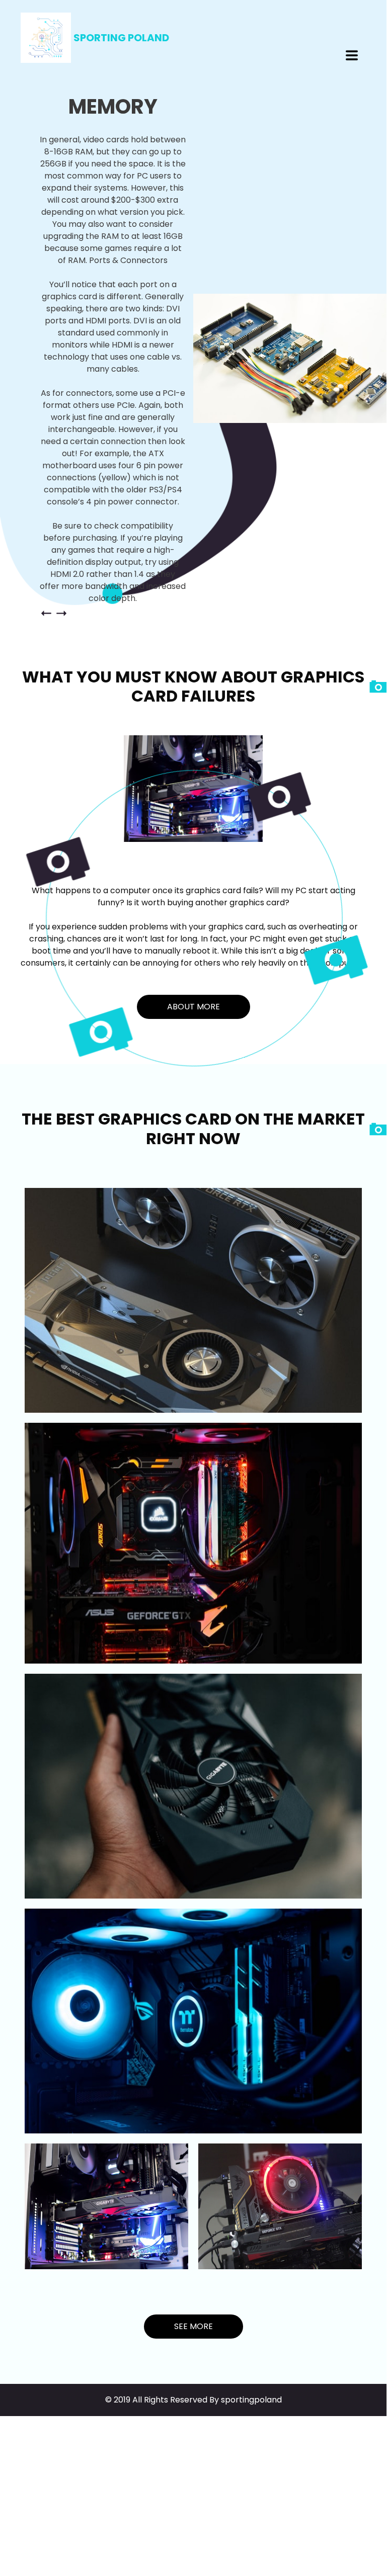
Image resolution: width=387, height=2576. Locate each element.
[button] (46, 613)
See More (193, 2326)
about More (193, 1007)
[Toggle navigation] (352, 55)
